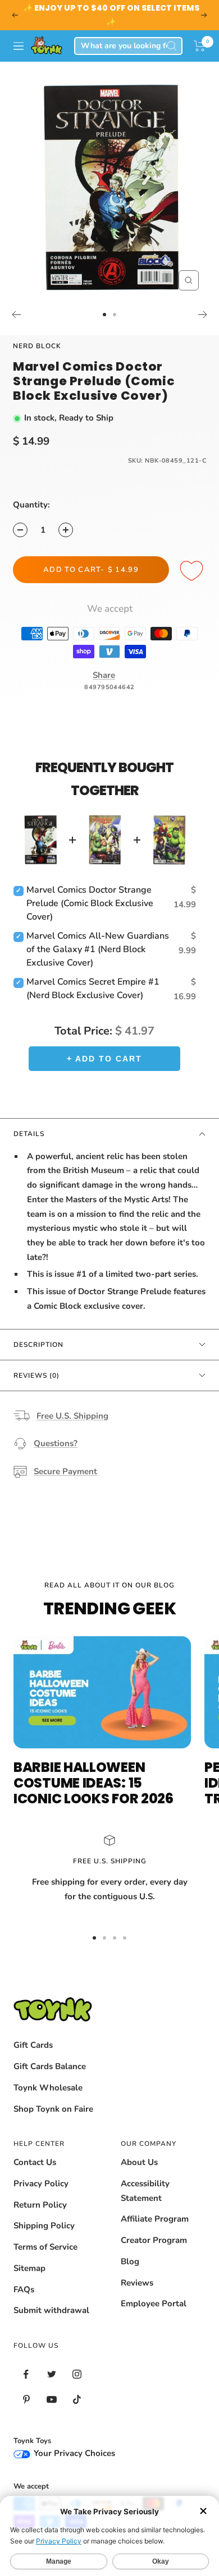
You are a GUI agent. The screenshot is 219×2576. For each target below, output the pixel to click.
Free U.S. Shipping (72, 1416)
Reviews (137, 2283)
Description (38, 1345)
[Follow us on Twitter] (51, 2374)
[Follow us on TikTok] (77, 2400)
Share (104, 675)
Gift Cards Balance (50, 2066)
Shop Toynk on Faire (53, 2109)
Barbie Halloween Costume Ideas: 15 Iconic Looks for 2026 (93, 1783)
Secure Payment (65, 1471)
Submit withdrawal (51, 2310)
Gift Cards (33, 2045)
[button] (200, 46)
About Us (139, 2162)
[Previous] (16, 315)
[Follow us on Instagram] (77, 2374)
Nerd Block (37, 346)
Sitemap (29, 2268)
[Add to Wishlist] (193, 571)
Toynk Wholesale (48, 2088)
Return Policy (40, 2205)
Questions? (56, 1443)
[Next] (203, 315)
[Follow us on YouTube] (51, 2400)
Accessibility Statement (145, 2191)
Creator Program (154, 2240)
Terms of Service (45, 2247)
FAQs (24, 2289)
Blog (130, 2261)
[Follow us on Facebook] (26, 2374)
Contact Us (35, 2162)
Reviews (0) (36, 1375)
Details (29, 1134)
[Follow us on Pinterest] (26, 2400)
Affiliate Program (155, 2219)
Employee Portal (154, 2303)
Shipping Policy (44, 2226)
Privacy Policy (41, 2183)
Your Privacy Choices (73, 2453)
